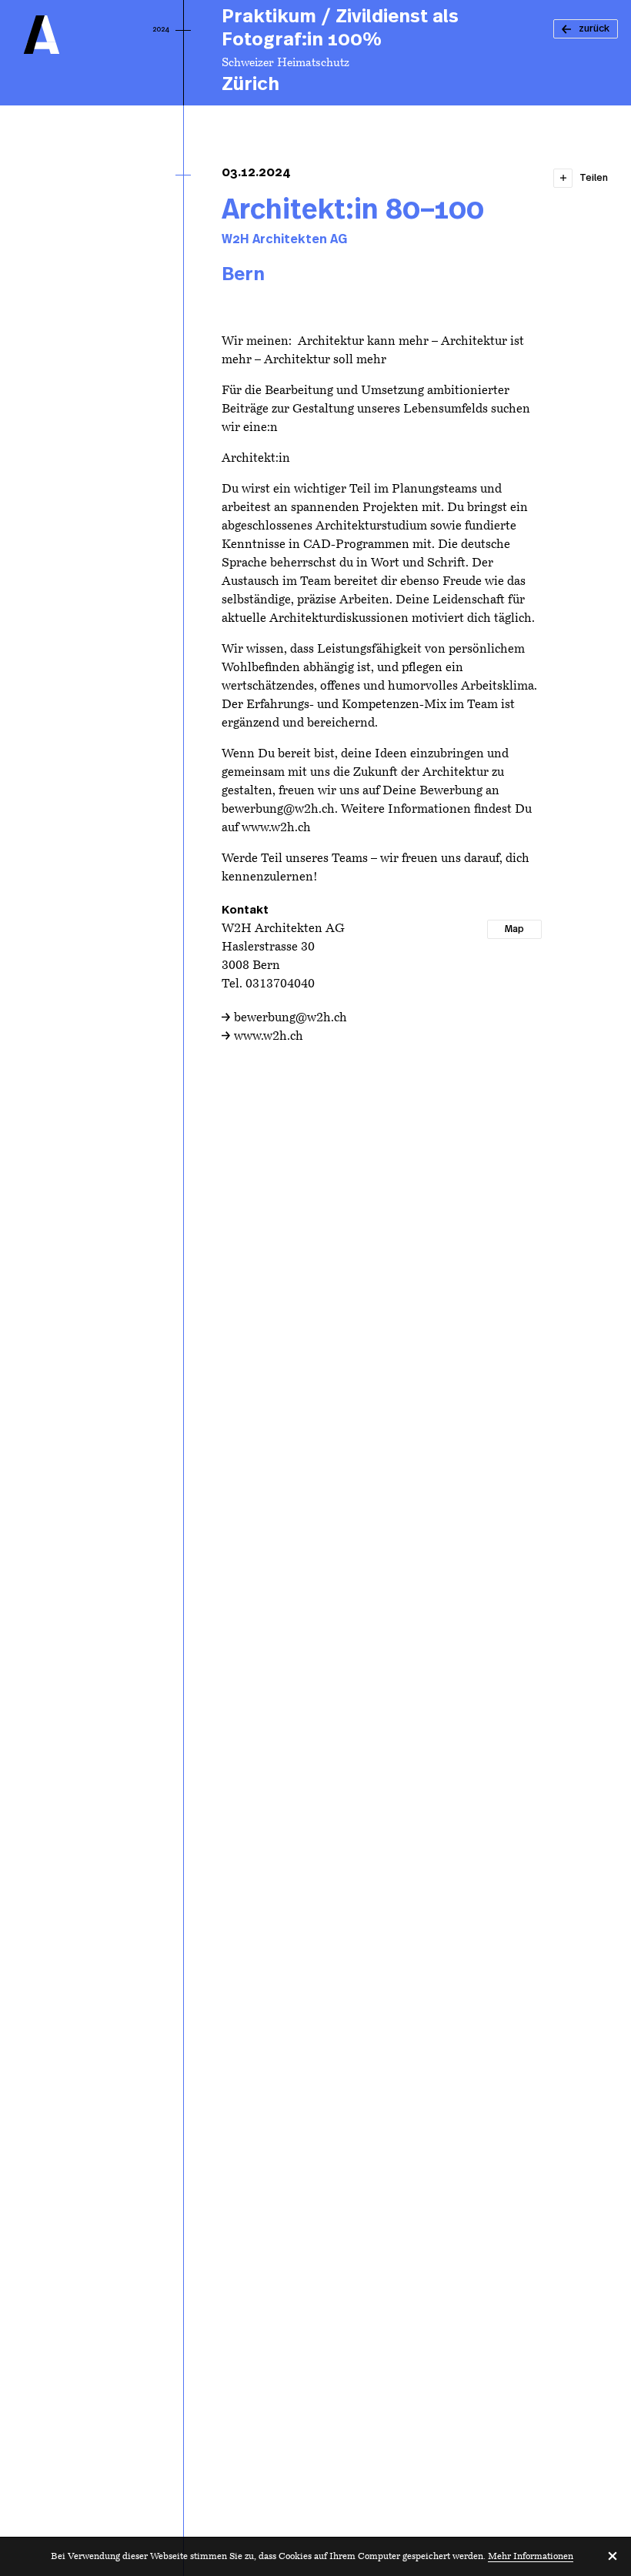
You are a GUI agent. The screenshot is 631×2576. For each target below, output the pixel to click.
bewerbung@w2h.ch (290, 1018)
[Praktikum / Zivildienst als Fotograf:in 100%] (382, 53)
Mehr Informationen (531, 2557)
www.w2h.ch (269, 1037)
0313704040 (280, 984)
